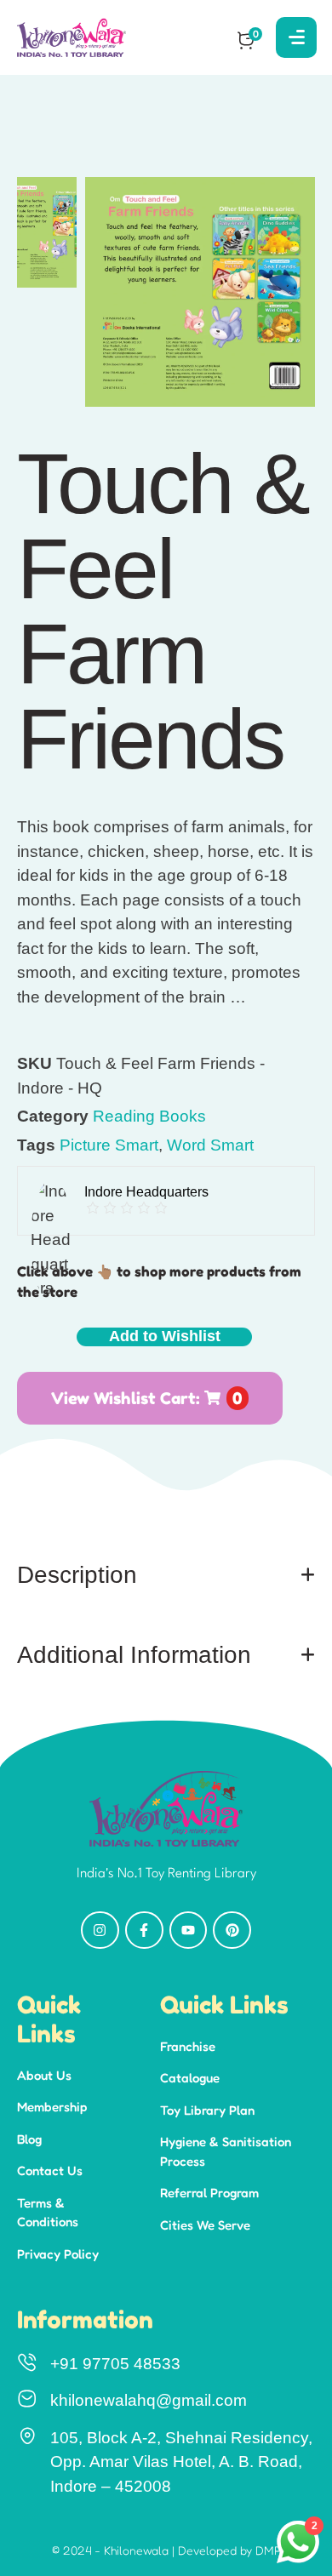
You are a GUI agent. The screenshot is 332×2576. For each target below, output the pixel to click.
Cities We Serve (205, 2225)
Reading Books (149, 1116)
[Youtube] (189, 1931)
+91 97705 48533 (115, 2364)
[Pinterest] (232, 1931)
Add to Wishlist (165, 1336)
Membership (52, 2107)
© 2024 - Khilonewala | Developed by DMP (166, 2550)
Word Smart (210, 1145)
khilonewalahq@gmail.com (149, 2400)
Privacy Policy (58, 2254)
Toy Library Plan (207, 2110)
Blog (29, 2139)
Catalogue (190, 2078)
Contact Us (50, 2170)
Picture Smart (109, 1145)
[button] (282, 2500)
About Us (44, 2075)
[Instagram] (100, 1931)
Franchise (188, 2046)
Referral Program (209, 2193)
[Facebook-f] (144, 1931)
